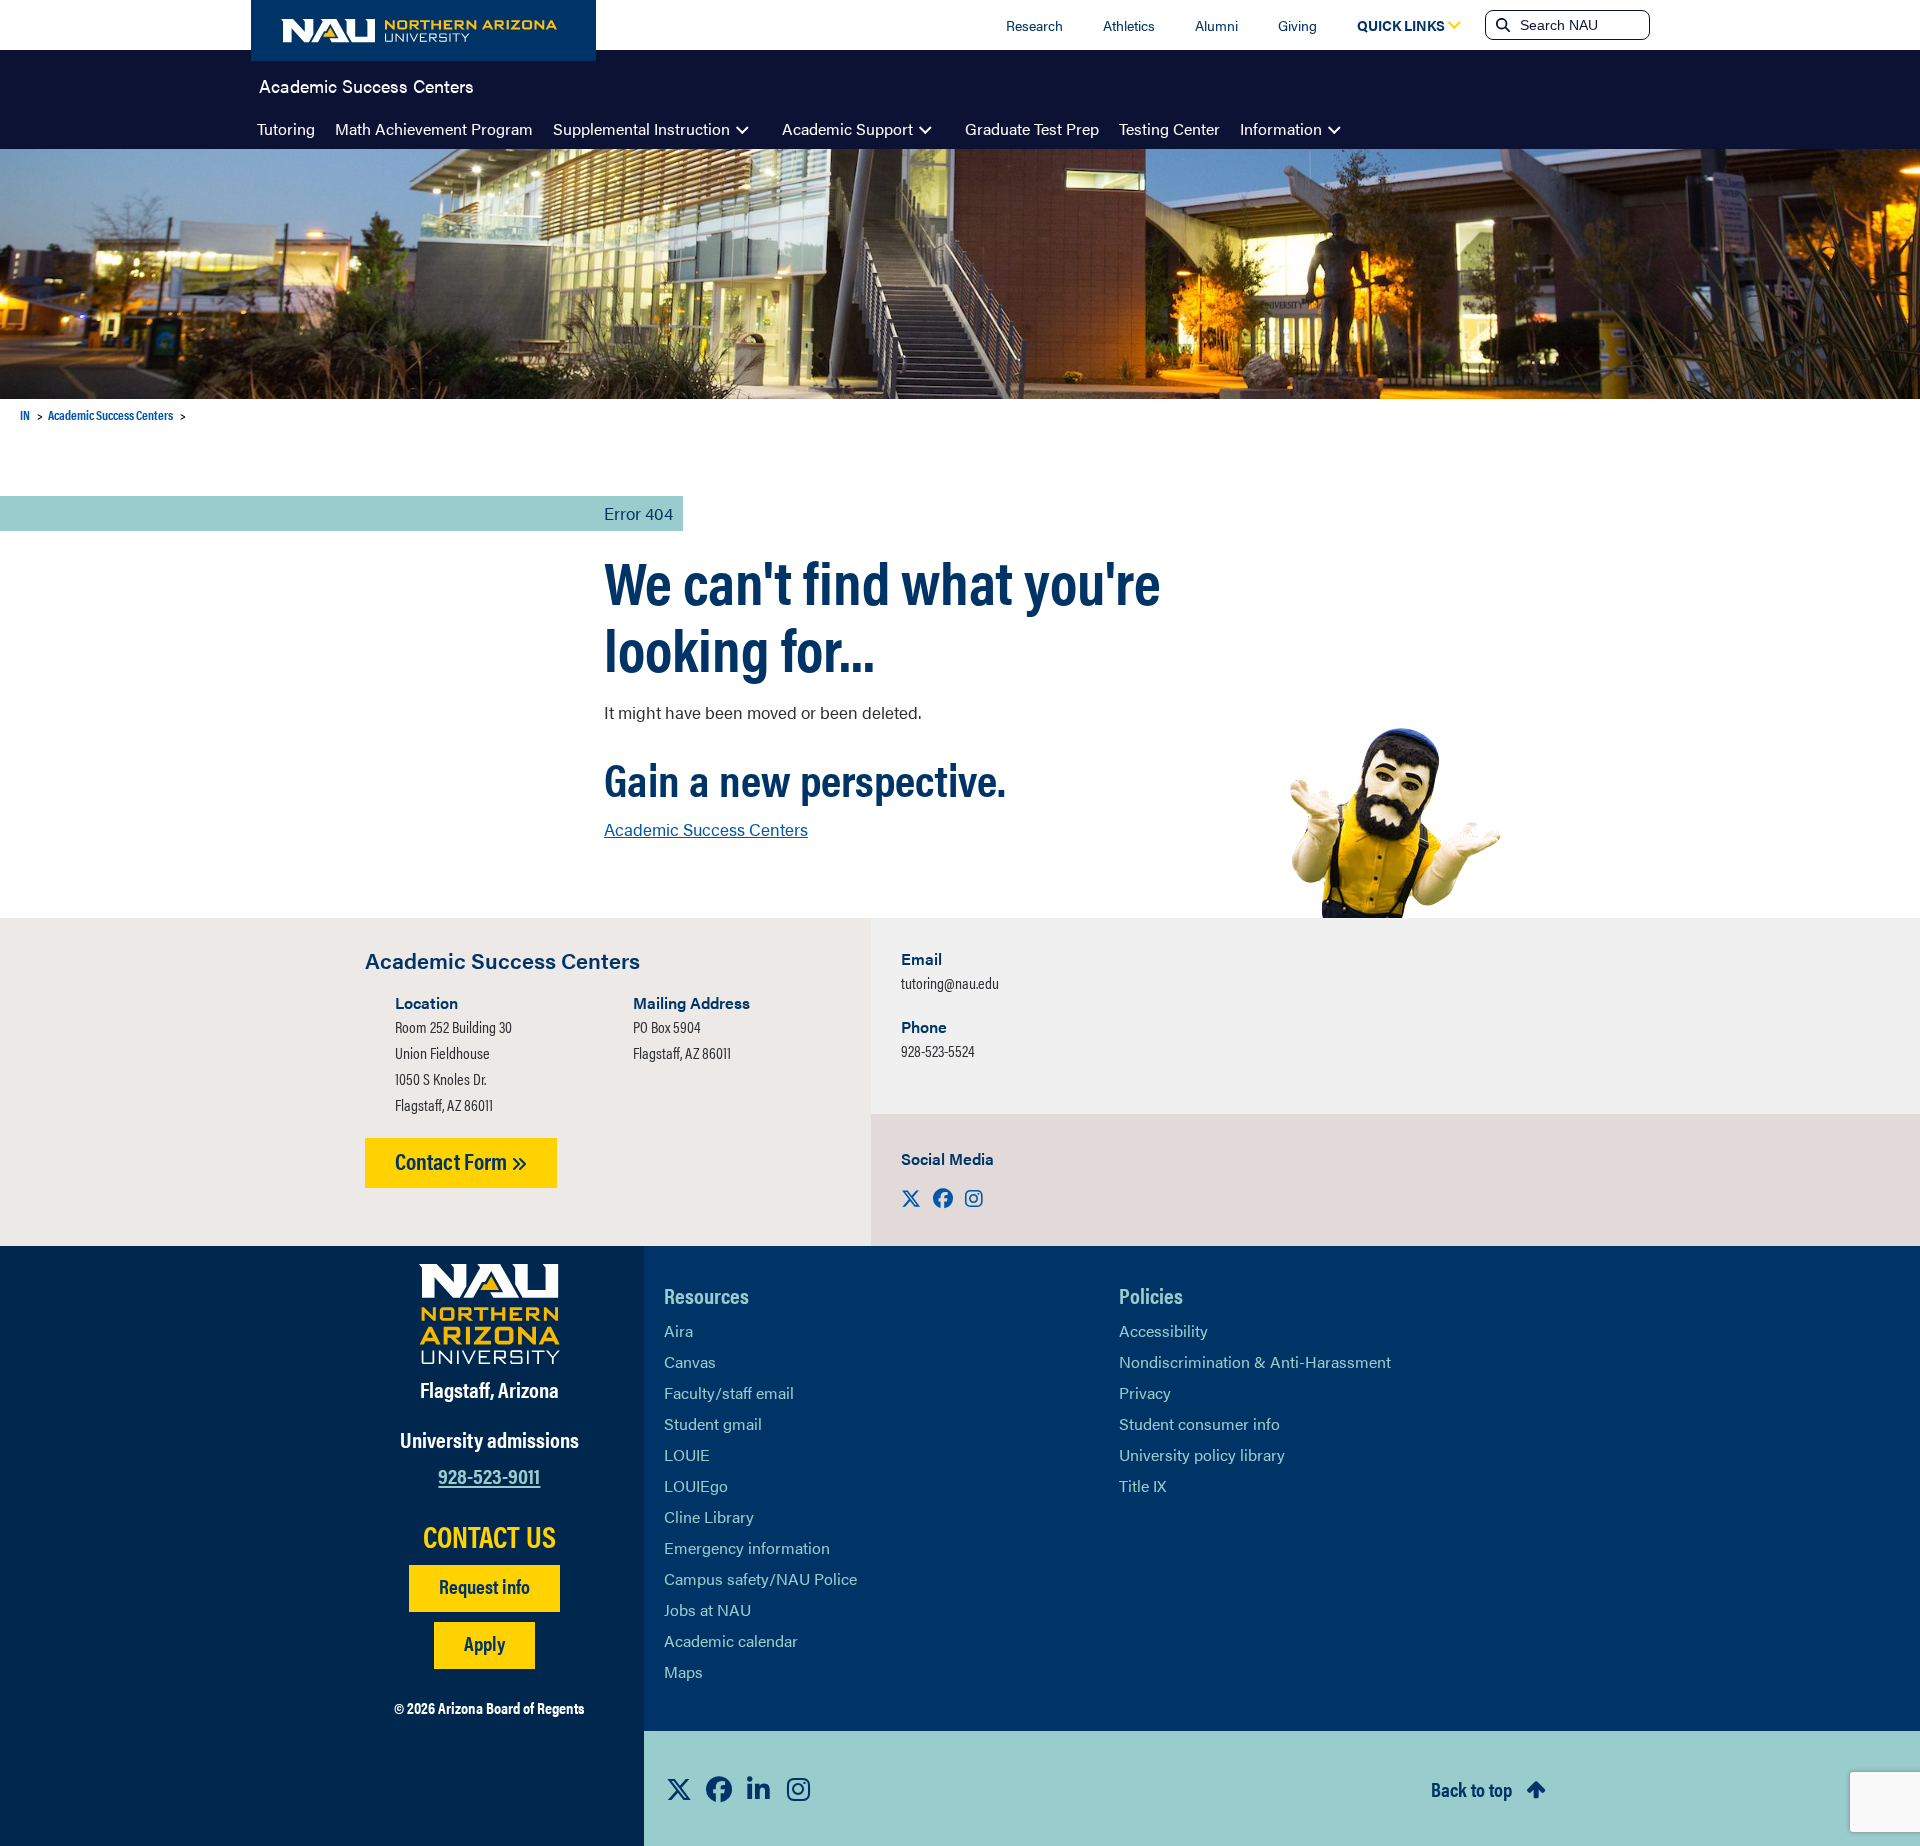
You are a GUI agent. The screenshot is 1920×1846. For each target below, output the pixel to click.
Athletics (1129, 25)
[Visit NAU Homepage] (489, 1314)
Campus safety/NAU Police (760, 1578)
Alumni (1216, 25)
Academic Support (847, 128)
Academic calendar (731, 1640)
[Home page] (423, 30)
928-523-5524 (938, 1050)
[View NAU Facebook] (719, 1789)
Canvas (690, 1361)
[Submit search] (1501, 25)
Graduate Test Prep (1032, 128)
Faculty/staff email (729, 1392)
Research (1034, 25)
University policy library (1202, 1454)
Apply (484, 1642)
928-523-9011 (489, 1474)
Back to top (1471, 1788)
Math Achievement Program (434, 128)
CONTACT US (489, 1536)
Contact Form (453, 1160)
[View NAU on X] (679, 1789)
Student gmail (713, 1423)
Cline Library (709, 1516)
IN (25, 414)
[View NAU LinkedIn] (759, 1789)
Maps (683, 1671)
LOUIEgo (696, 1485)
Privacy (1145, 1392)
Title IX (1142, 1485)
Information (1281, 128)
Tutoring (286, 128)
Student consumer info (1199, 1423)
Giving (1297, 25)
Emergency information (747, 1547)
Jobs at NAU (707, 1609)
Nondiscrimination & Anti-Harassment (1255, 1361)
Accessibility (1163, 1330)
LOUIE (687, 1454)
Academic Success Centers (366, 84)
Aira (678, 1330)
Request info (484, 1585)
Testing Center (1169, 128)
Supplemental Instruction (641, 128)
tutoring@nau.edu (950, 982)
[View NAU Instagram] (799, 1789)
